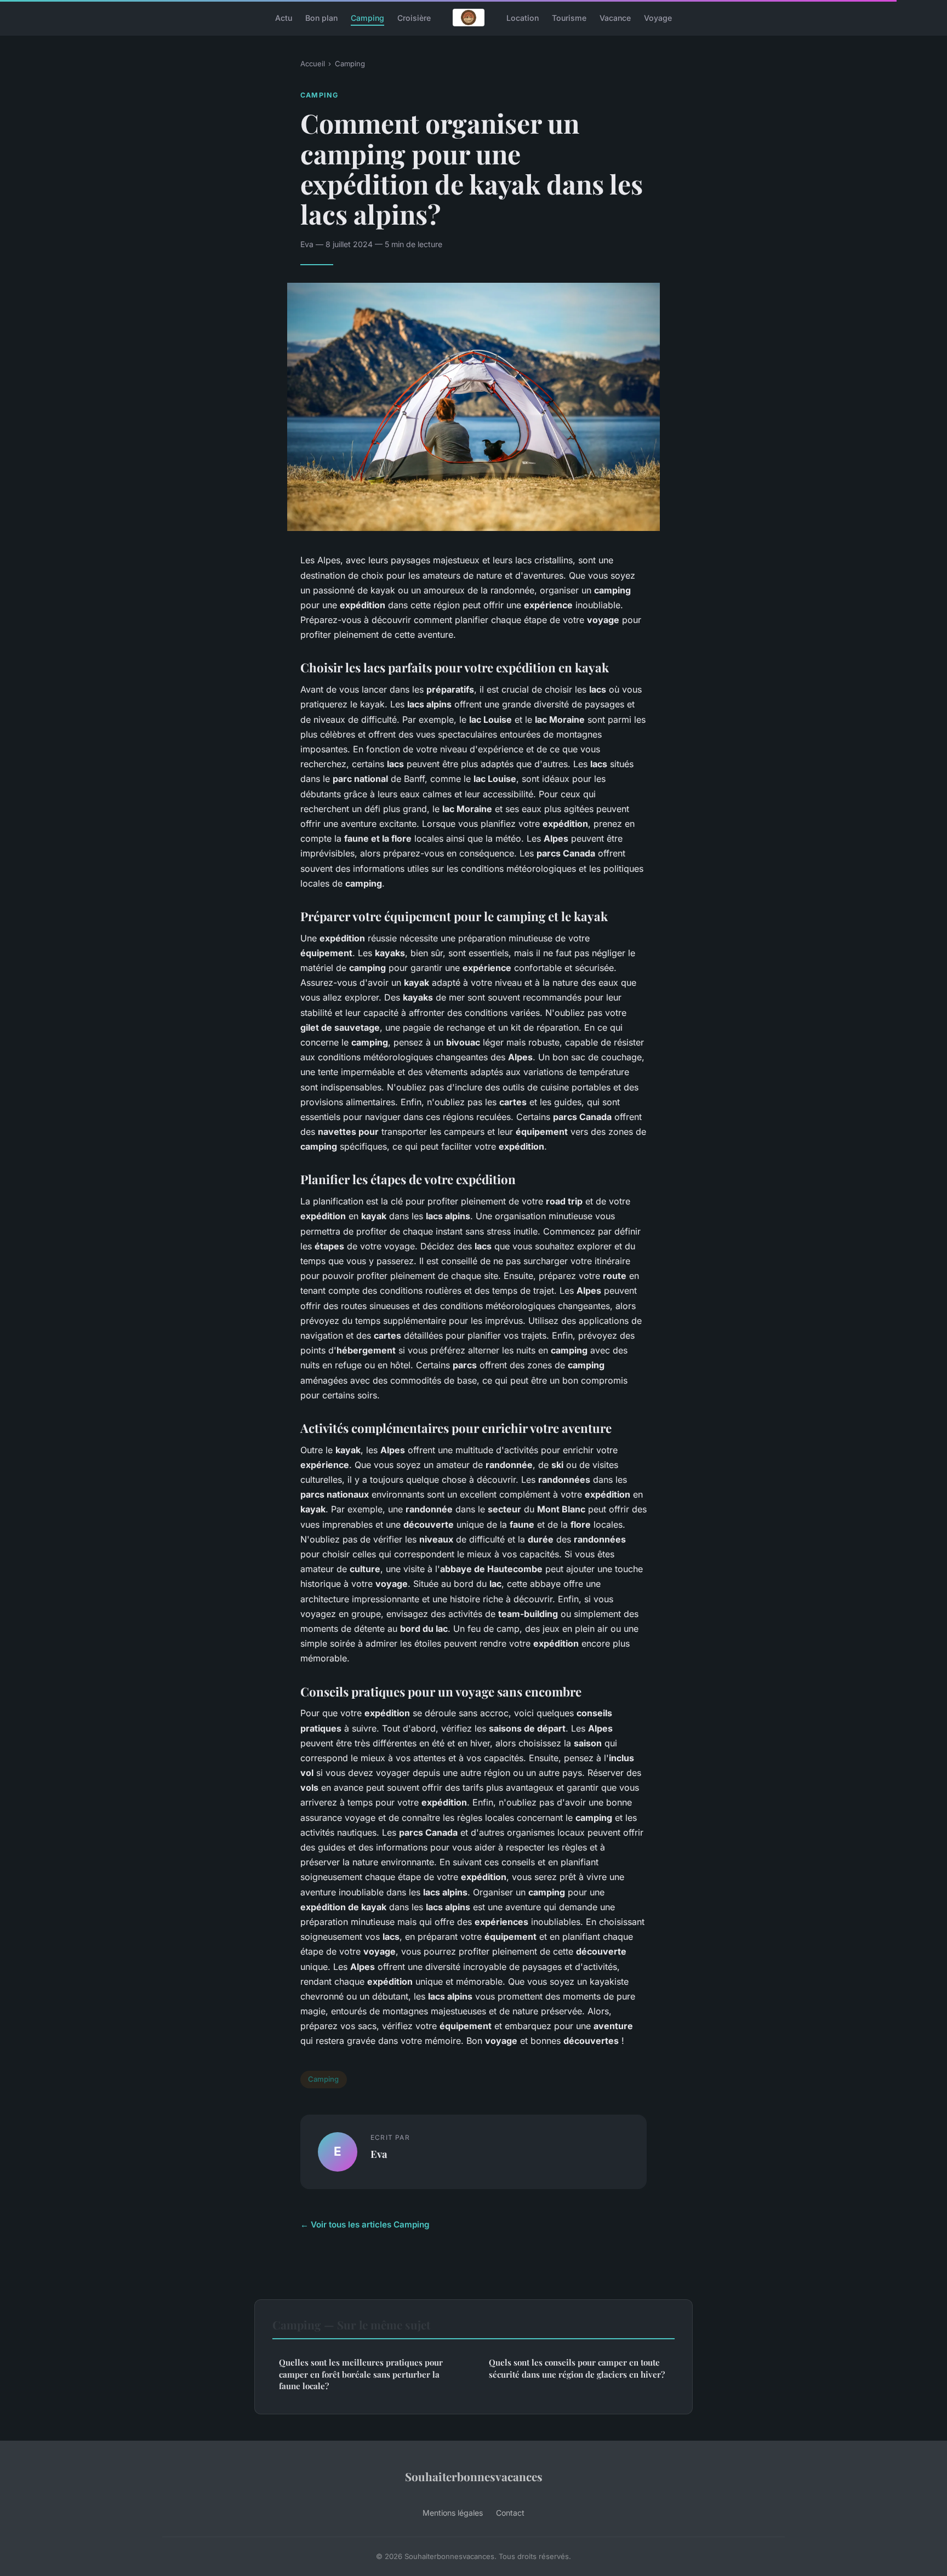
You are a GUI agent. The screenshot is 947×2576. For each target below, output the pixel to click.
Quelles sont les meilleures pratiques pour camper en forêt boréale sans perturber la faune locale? (361, 2374)
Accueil (313, 64)
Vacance (615, 17)
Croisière (414, 17)
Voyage (658, 17)
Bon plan (321, 17)
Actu (284, 17)
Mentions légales (453, 2513)
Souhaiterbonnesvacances (474, 2476)
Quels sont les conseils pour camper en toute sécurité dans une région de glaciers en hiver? (577, 2368)
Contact (510, 2513)
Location (523, 17)
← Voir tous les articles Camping (365, 2224)
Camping (367, 17)
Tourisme (569, 17)
